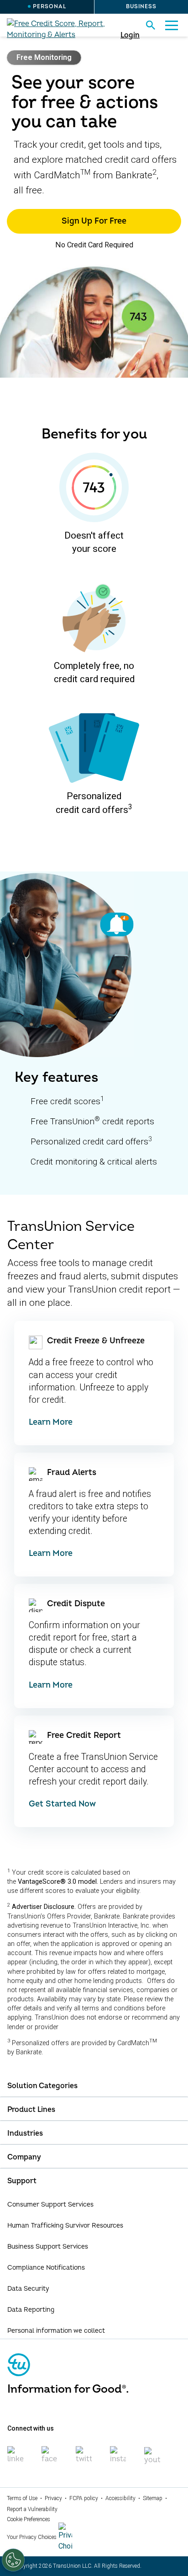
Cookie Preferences (29, 2519)
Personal (50, 7)
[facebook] (50, 2459)
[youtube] (152, 2460)
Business (141, 7)
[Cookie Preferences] (13, 2560)
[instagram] (118, 2459)
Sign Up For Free (94, 221)
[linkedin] (15, 2459)
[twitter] (84, 2459)
